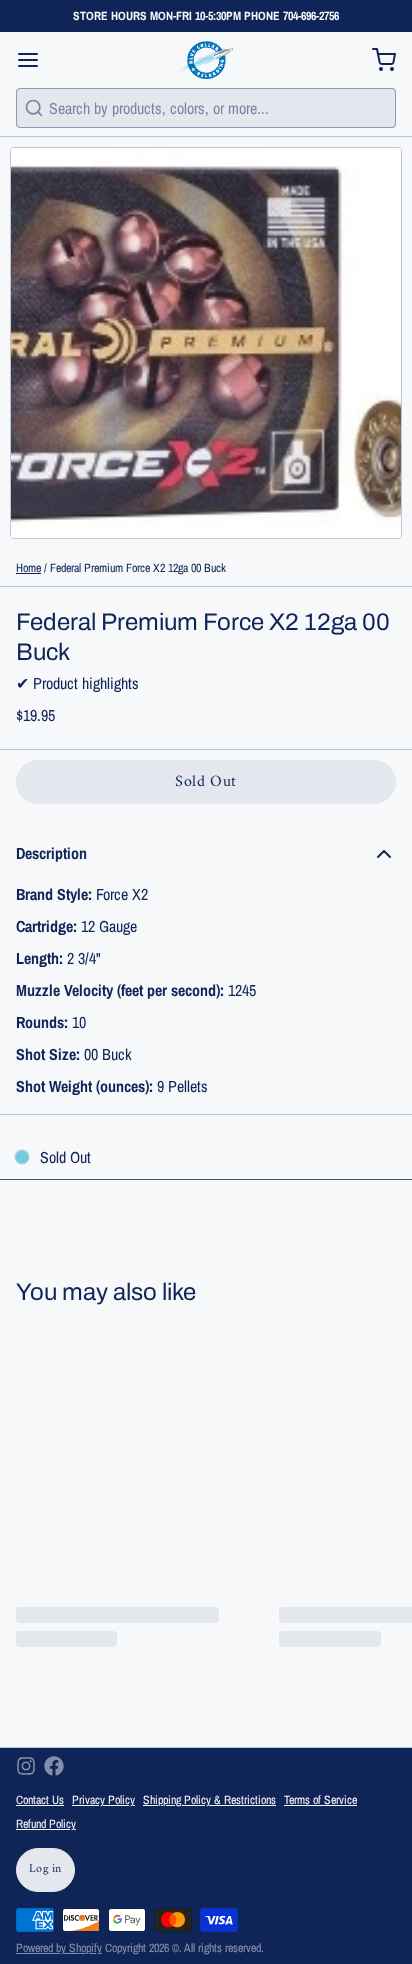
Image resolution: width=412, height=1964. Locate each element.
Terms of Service (320, 1800)
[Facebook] (54, 1766)
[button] (206, 782)
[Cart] (376, 60)
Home (28, 568)
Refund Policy (46, 1824)
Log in (45, 1869)
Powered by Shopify (59, 1948)
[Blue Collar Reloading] (205, 60)
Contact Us (40, 1800)
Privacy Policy (103, 1800)
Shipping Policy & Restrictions (209, 1800)
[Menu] (36, 60)
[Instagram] (26, 1766)
